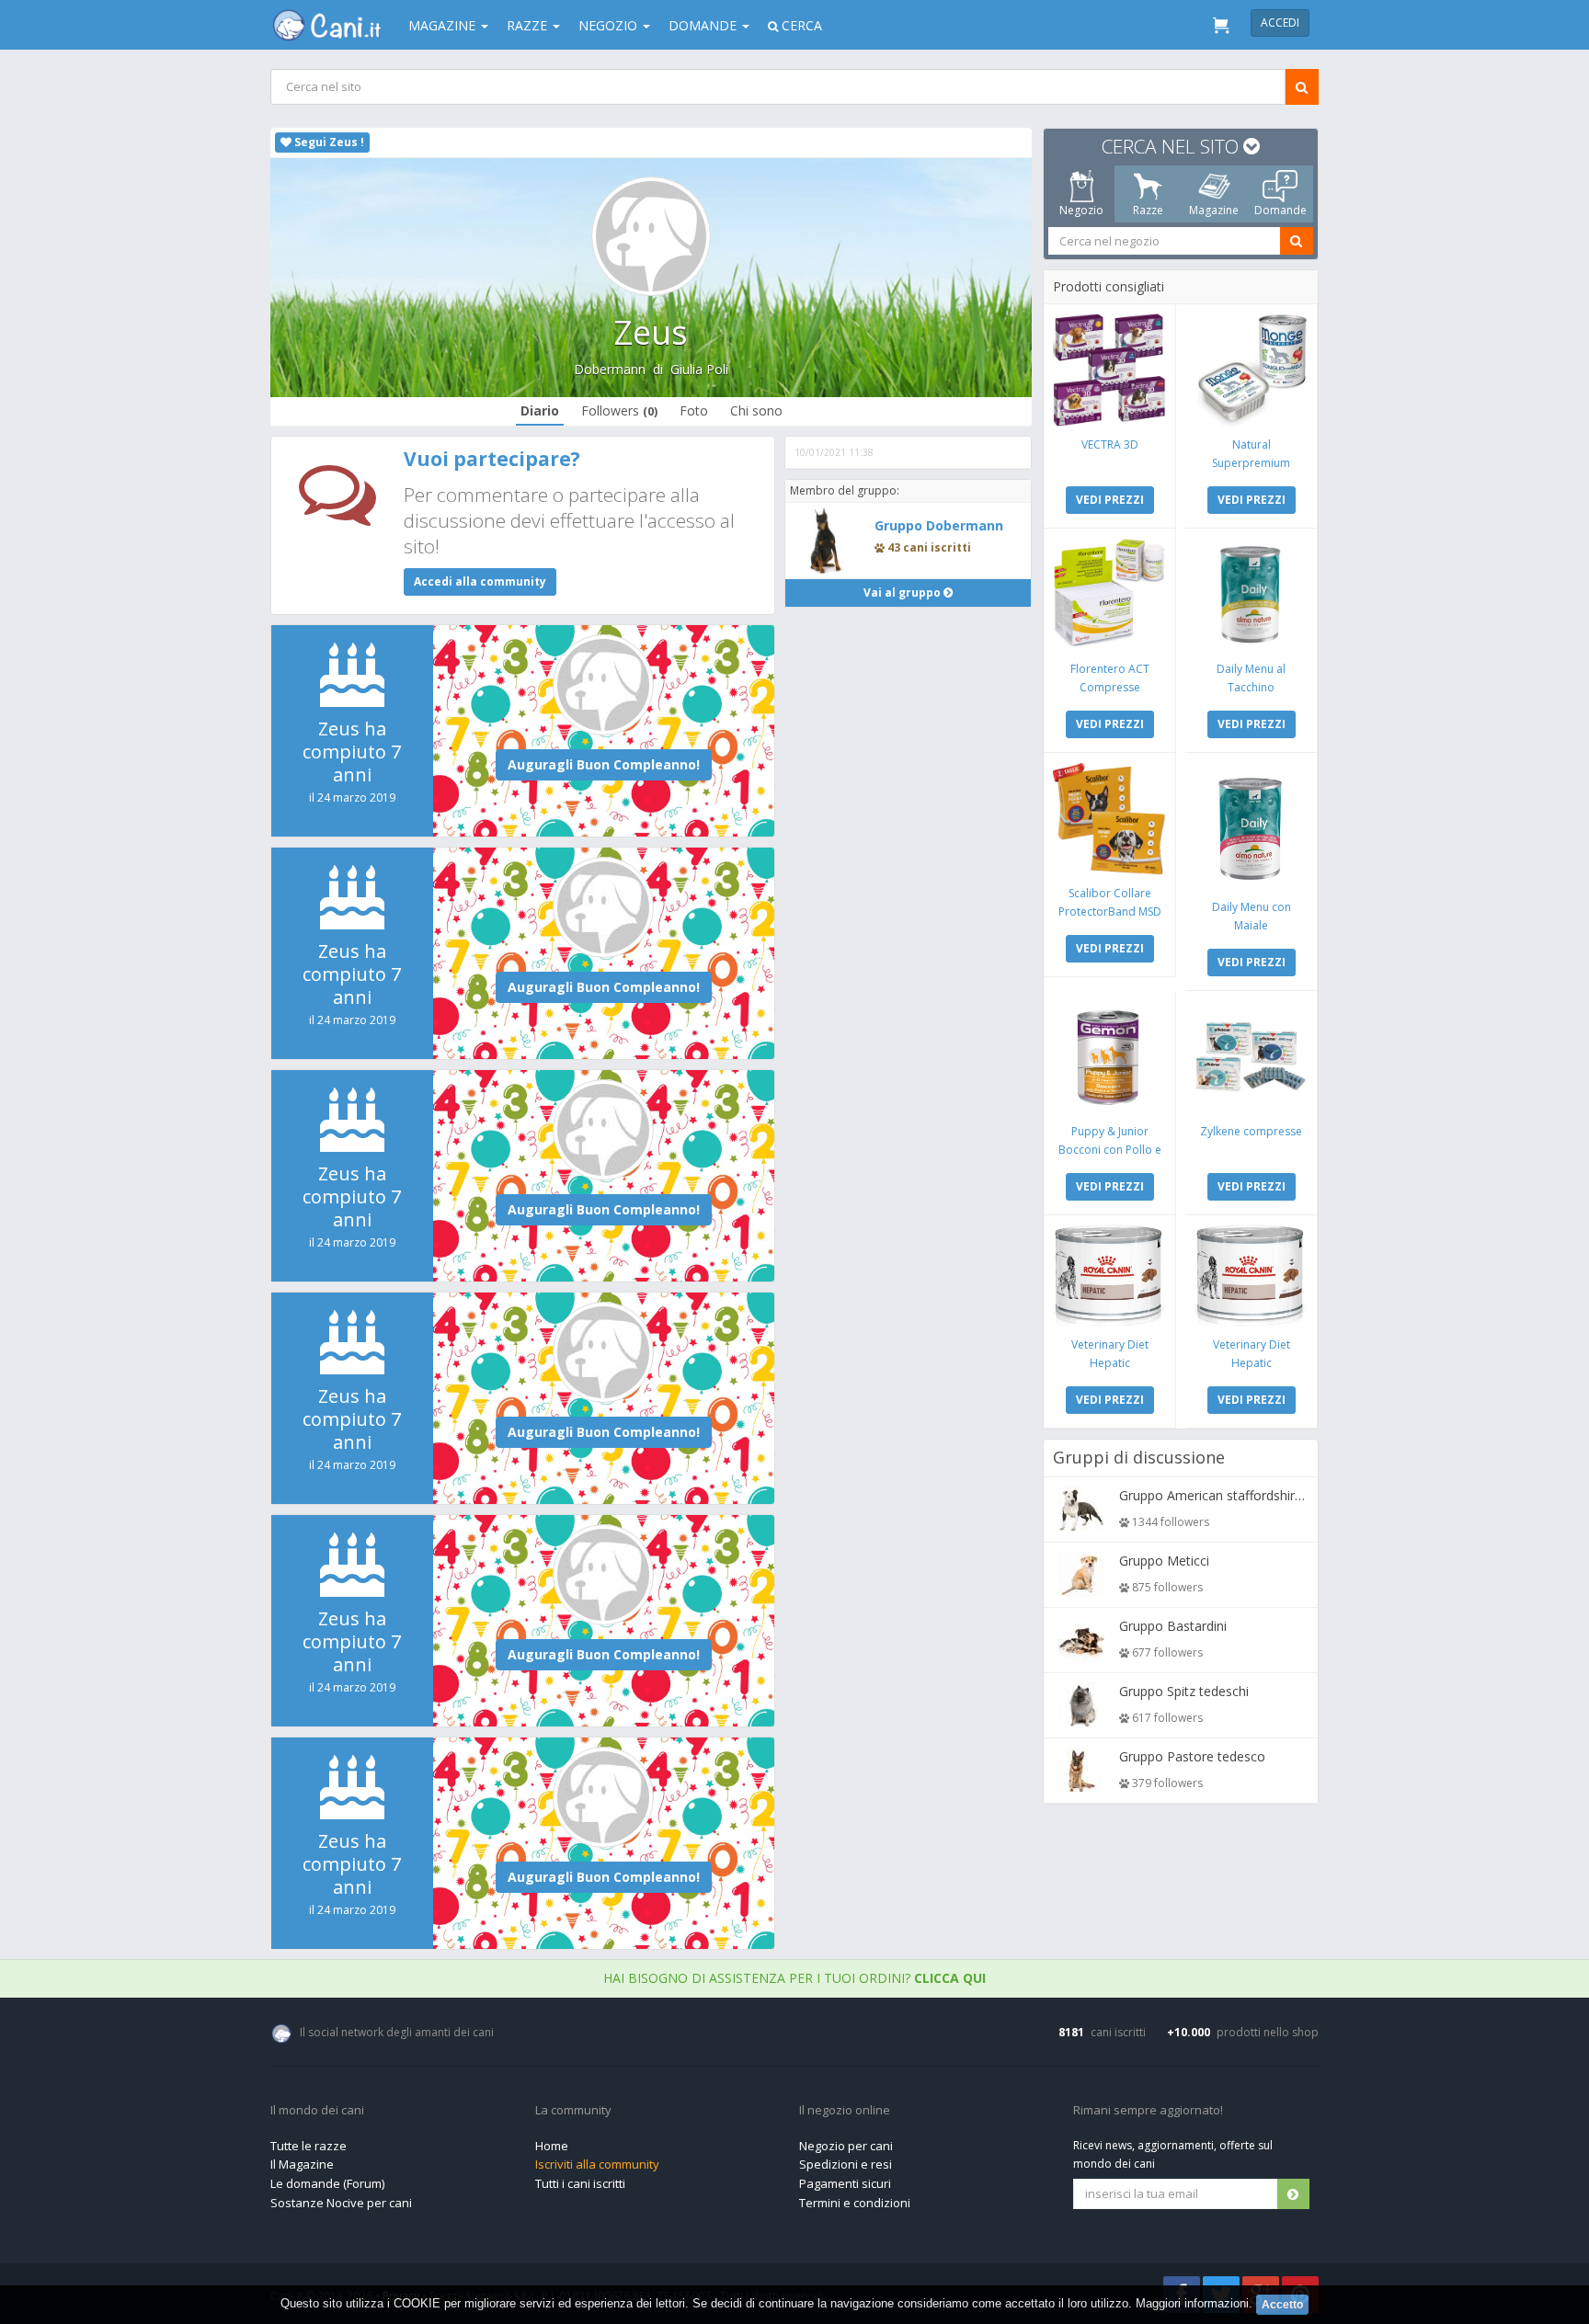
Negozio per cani (846, 2146)
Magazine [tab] (1214, 210)
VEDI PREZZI (1110, 500)
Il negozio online (845, 2111)
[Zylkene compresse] (1251, 1057)
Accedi (1280, 23)
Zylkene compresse (1251, 1131)
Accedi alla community (480, 581)
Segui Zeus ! (328, 142)
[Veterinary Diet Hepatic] (1109, 1276)
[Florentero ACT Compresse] (1109, 594)
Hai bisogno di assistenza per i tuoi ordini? (794, 1978)
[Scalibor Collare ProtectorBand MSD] (1109, 819)
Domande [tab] (1280, 210)
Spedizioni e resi (846, 2164)
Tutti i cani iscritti (580, 2183)
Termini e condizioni (855, 2203)
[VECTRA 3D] (1109, 370)
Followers (619, 410)
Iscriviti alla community (597, 2164)
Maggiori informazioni (1192, 2303)
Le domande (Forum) (327, 2183)
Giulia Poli (699, 369)
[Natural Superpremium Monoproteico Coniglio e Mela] (1251, 370)
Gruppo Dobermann (939, 525)
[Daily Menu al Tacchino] (1251, 594)
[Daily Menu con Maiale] (1251, 826)
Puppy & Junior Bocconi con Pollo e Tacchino (1110, 1150)
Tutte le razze (309, 2146)
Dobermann (610, 369)
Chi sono (756, 410)
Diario (540, 410)
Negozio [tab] (1081, 210)
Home (552, 2146)
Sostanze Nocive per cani (341, 2203)
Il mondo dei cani (317, 2111)
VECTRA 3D (1110, 444)
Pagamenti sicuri (845, 2183)
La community (573, 2111)
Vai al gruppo (903, 592)
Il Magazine (302, 2164)
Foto (694, 410)
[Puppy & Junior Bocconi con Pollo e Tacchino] (1109, 1057)
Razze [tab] (1148, 210)
